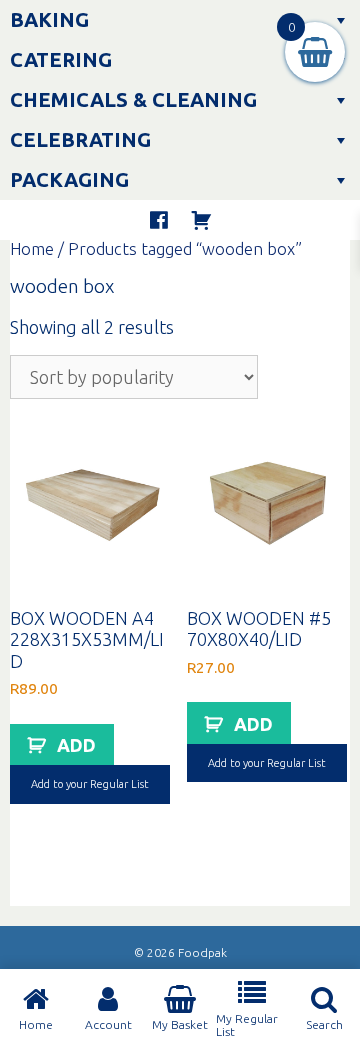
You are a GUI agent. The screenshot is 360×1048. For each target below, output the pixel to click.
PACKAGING (69, 179)
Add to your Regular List (90, 784)
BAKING (49, 19)
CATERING (61, 59)
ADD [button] (76, 745)
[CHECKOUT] (201, 220)
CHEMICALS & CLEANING (133, 99)
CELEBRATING (80, 139)
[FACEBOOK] (159, 220)
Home (32, 249)
